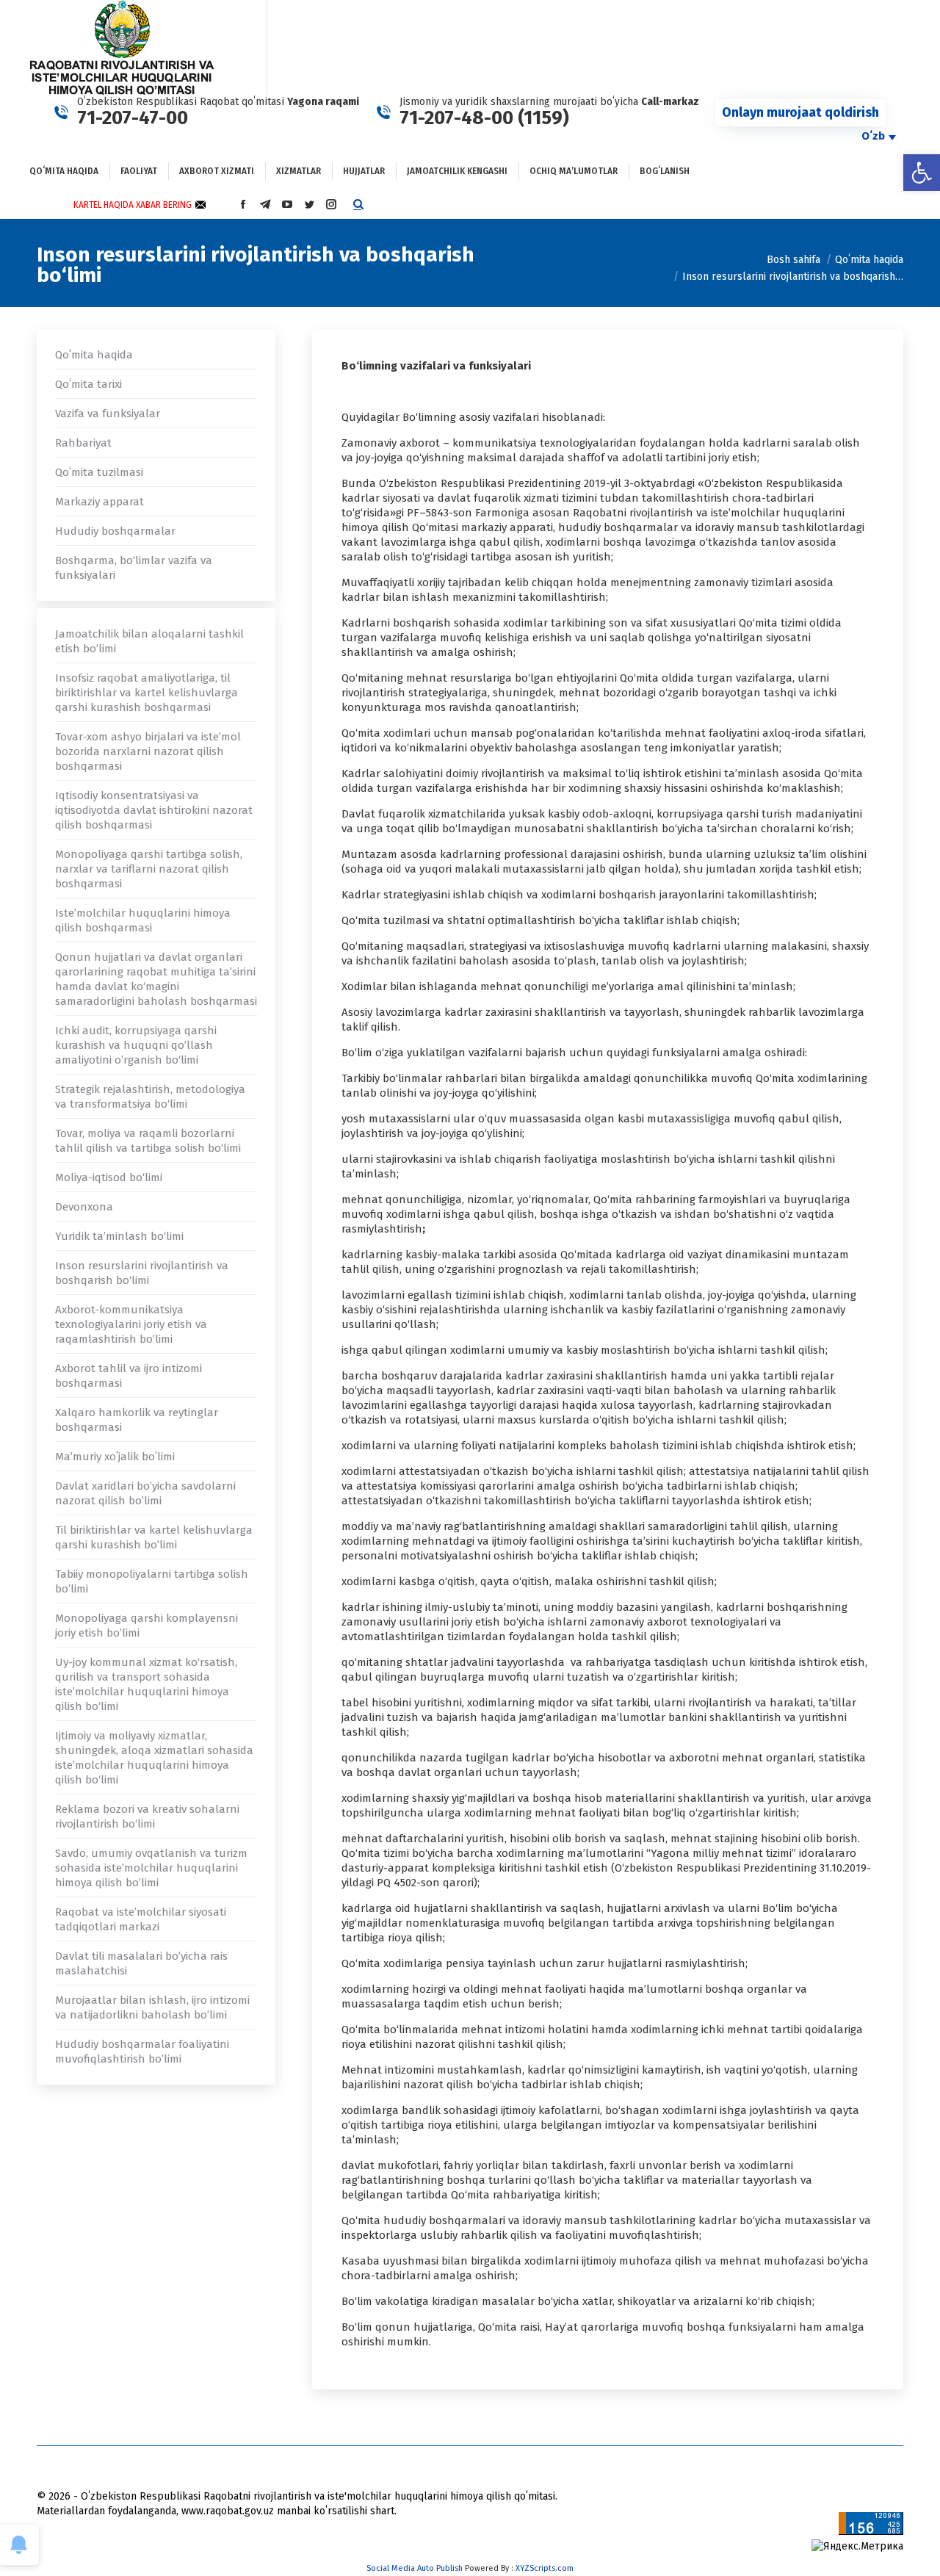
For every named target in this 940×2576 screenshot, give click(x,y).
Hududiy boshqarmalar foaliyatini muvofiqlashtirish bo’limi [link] (142, 2052)
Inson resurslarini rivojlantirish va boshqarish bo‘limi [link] (142, 1273)
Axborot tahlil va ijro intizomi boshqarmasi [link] (129, 1376)
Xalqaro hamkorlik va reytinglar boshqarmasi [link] (137, 1420)
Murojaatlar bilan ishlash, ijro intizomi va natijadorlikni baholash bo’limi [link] (152, 2007)
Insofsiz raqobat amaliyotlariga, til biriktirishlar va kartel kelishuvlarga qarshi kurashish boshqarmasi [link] (147, 693)
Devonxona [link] (84, 1207)
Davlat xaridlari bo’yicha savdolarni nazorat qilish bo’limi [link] (145, 1493)
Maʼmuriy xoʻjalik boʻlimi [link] (115, 1457)
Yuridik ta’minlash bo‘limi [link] (119, 1236)
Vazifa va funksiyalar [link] (108, 414)
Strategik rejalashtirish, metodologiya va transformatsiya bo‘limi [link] (150, 1097)
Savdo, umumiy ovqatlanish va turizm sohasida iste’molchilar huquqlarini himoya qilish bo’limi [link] (151, 1868)
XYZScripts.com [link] (545, 2568)
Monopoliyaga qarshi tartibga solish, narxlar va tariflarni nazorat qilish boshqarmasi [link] (149, 869)
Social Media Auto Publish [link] (415, 2568)
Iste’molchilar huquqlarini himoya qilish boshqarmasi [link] (143, 920)
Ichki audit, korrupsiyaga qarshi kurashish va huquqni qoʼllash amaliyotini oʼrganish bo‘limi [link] (136, 1045)
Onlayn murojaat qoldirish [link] (800, 112)
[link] (922, 173)
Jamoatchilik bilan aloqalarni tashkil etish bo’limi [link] (149, 641)
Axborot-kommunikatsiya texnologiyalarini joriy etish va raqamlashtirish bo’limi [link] (131, 1324)
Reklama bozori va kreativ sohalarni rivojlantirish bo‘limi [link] (147, 1816)
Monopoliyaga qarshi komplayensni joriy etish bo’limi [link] (147, 1626)
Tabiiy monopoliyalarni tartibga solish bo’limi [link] (152, 1581)
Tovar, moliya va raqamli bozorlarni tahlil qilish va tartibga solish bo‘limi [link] (148, 1141)
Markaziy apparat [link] (100, 502)
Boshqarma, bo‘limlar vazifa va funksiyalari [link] (134, 568)
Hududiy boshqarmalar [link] (115, 531)
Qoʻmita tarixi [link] (88, 384)
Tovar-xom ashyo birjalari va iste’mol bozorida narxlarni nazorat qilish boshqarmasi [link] (148, 751)
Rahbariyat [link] (83, 443)
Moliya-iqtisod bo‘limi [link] (109, 1177)
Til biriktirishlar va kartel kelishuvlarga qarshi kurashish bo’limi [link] (154, 1537)
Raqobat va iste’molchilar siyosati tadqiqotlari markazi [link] (141, 1919)
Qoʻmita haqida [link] (94, 355)
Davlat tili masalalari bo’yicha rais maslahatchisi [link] (141, 1963)
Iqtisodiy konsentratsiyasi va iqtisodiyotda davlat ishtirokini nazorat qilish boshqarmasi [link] (154, 810)
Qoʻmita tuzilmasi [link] (99, 472)
